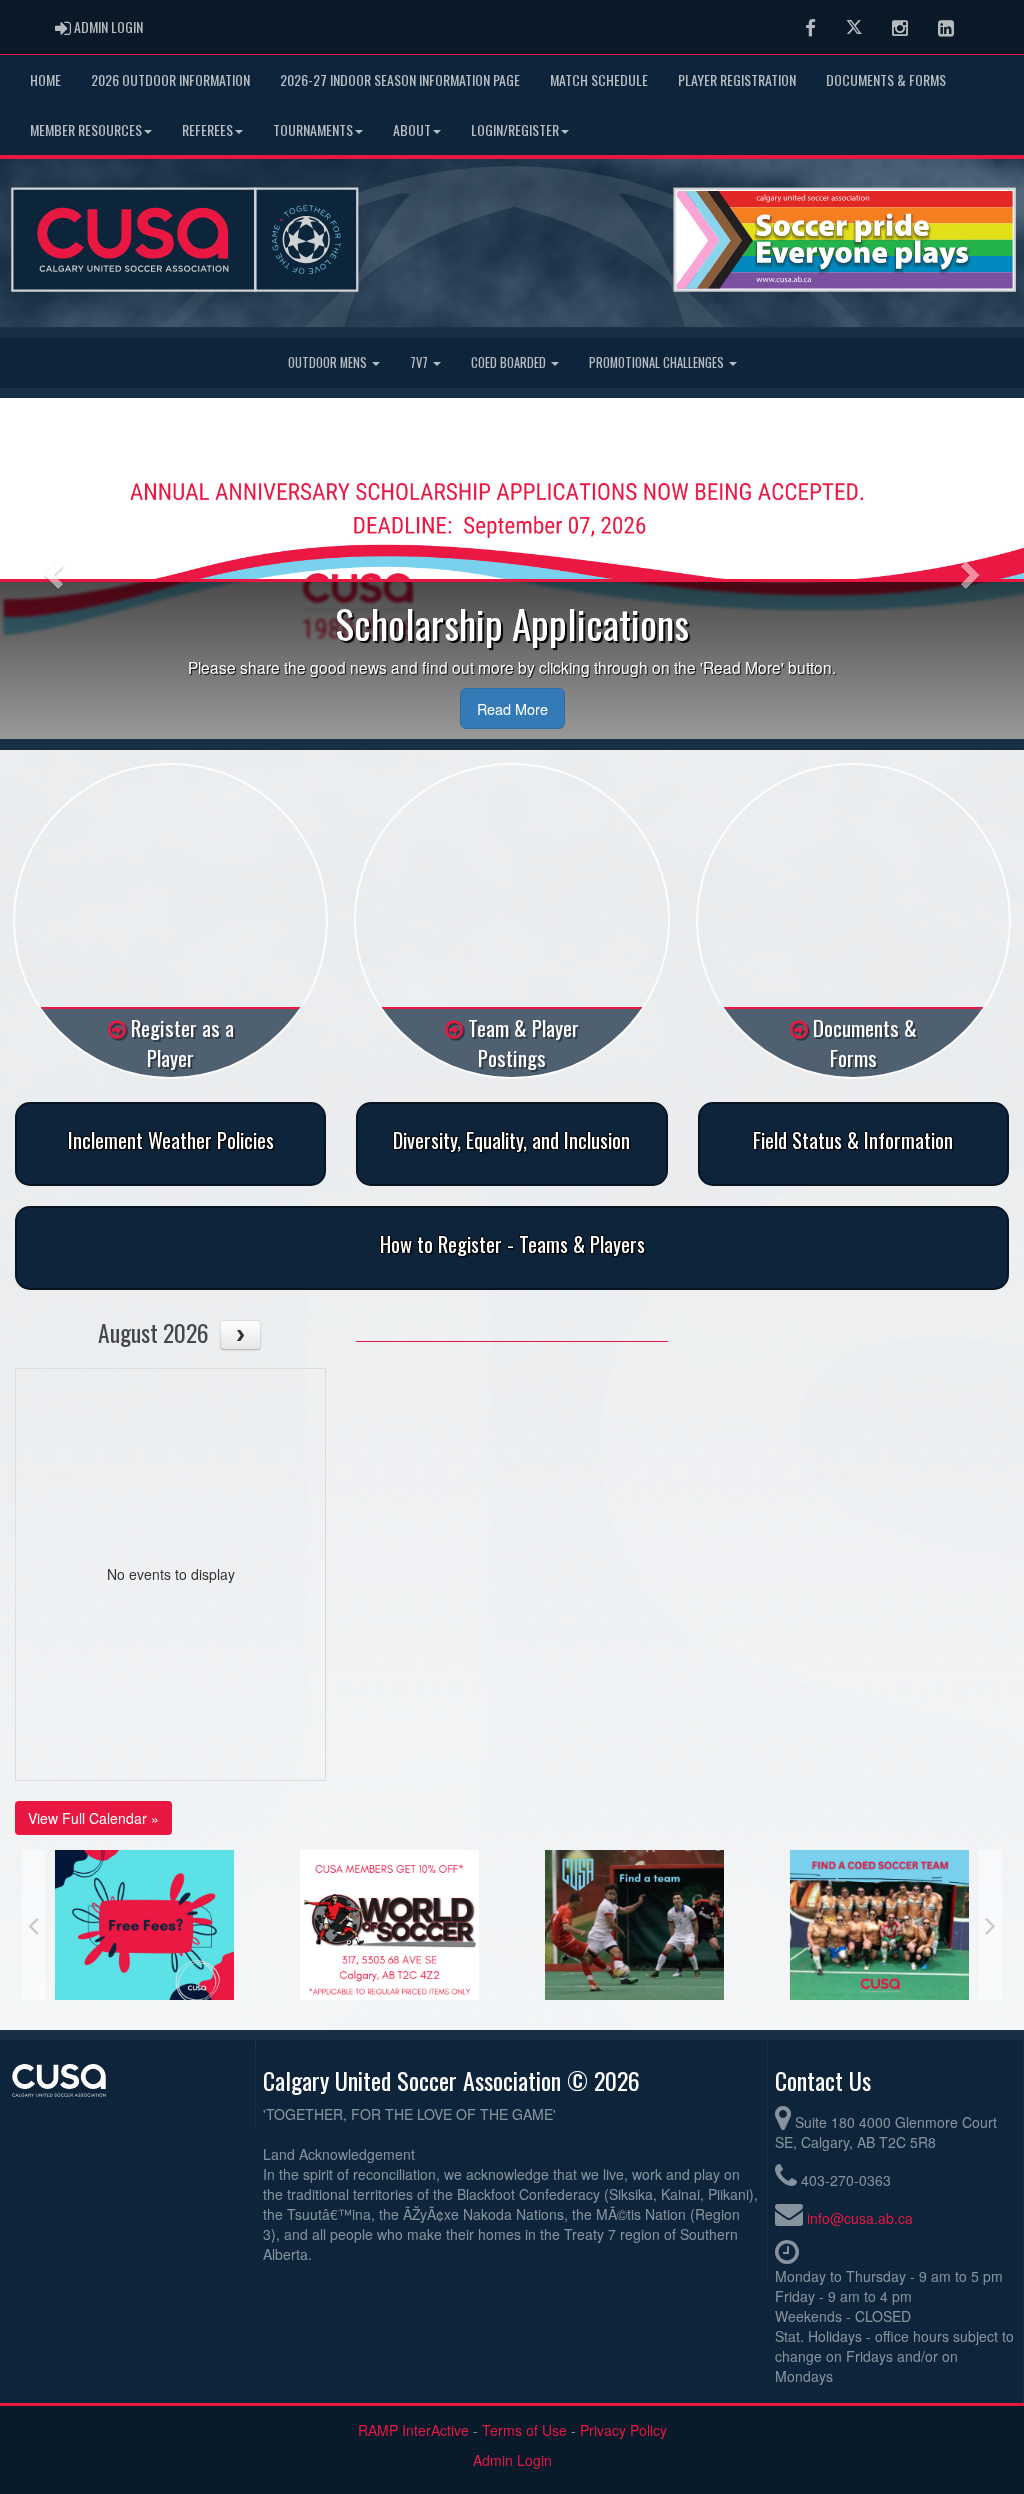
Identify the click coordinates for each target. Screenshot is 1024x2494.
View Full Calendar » (93, 1818)
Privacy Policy (623, 2430)
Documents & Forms (886, 79)
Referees (207, 129)
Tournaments (313, 129)
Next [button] (990, 1925)
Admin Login (512, 2460)
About (412, 129)
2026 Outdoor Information (170, 79)
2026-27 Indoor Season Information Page (400, 79)
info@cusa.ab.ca (860, 2218)
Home (45, 79)
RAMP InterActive (413, 2430)
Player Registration (737, 79)
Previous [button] (33, 1925)
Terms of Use (524, 2430)
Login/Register (515, 129)
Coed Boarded (510, 362)
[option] (145, 1925)
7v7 (420, 362)
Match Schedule (599, 79)
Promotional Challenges (658, 362)
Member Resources (86, 129)
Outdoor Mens (329, 362)
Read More (512, 708)
